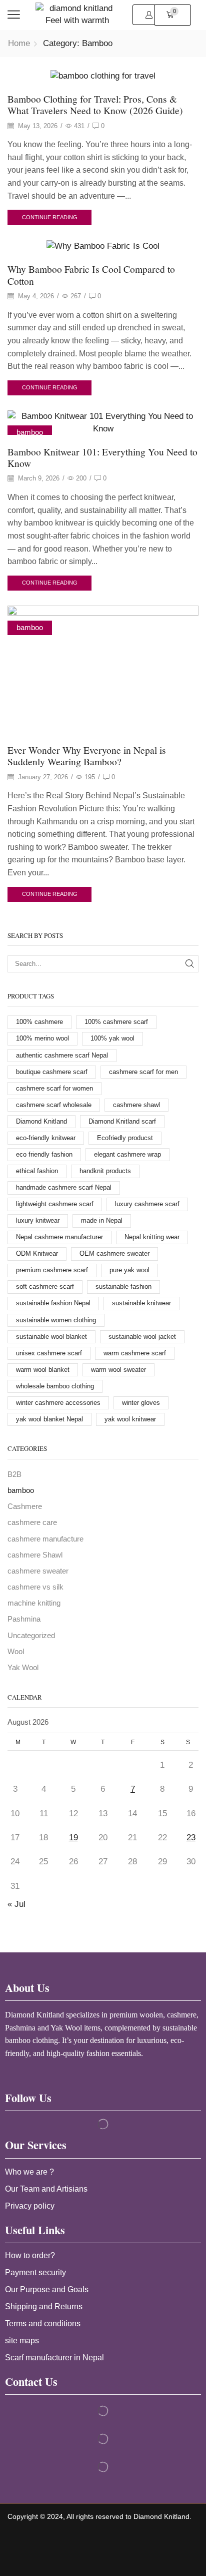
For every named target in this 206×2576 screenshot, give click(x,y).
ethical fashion (37, 1171)
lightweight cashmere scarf (55, 1204)
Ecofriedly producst (125, 1138)
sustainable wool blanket (51, 1337)
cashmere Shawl (35, 1555)
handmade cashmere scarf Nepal (64, 1187)
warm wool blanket (43, 1370)
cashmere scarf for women (54, 1088)
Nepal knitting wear (152, 1237)
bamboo (30, 432)
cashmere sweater (38, 1571)
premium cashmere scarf (52, 1270)
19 (73, 1838)
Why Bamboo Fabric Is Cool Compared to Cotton (91, 275)
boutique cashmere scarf (52, 1072)
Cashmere (25, 1506)
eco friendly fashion (44, 1154)
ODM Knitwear (37, 1253)
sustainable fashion (123, 1286)
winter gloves (141, 1403)
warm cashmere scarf (135, 1353)
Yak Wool (23, 1668)
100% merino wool (42, 1038)
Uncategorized (31, 1636)
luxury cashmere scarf (147, 1204)
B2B (14, 1474)
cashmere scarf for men (143, 1072)
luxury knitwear (38, 1220)
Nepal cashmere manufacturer (59, 1237)
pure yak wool (129, 1270)
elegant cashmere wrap (127, 1154)
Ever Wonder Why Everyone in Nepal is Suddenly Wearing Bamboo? (87, 755)
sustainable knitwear (141, 1303)
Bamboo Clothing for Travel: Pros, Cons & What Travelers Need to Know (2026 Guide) (95, 104)
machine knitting (34, 1603)
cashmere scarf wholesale (54, 1105)
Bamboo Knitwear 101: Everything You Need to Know (102, 457)
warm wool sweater (118, 1370)
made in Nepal (102, 1220)
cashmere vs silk (35, 1587)
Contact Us (31, 2382)
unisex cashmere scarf (49, 1353)
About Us (27, 1988)
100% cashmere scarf (116, 1022)
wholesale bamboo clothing (55, 1386)
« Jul (16, 1904)
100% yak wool (112, 1038)
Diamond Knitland (41, 1121)
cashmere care (32, 1522)
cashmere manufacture (45, 1539)
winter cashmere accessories (58, 1403)
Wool (16, 1652)
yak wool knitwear (130, 1419)
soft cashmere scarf (45, 1286)
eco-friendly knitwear (46, 1138)
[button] (14, 15)
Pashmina (24, 1619)
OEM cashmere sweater (114, 1253)
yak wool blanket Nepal (49, 1419)
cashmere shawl (136, 1105)
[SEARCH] (190, 964)
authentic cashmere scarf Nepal (62, 1055)
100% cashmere (39, 1022)
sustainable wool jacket (142, 1337)
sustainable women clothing (56, 1320)
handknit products (105, 1171)
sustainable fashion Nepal (53, 1303)
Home (19, 43)
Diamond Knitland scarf (122, 1121)
